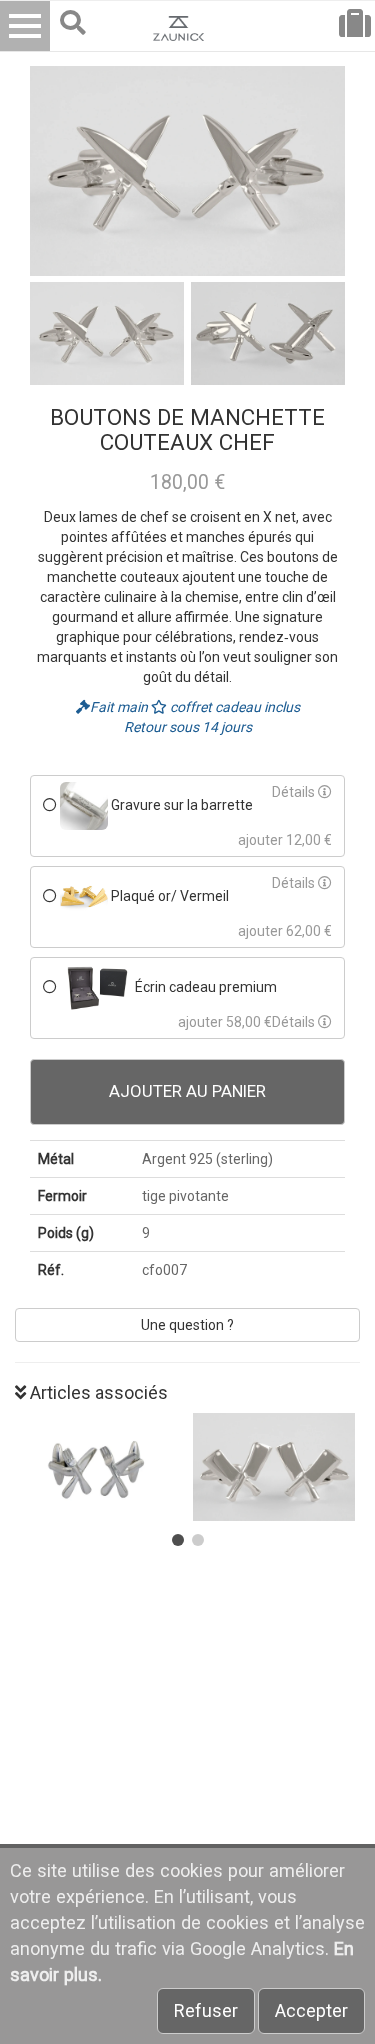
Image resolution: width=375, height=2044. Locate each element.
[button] (178, 1540)
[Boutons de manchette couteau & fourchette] (99, 1467)
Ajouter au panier (187, 1091)
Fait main (120, 707)
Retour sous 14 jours (188, 727)
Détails (295, 792)
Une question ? (187, 1325)
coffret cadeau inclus (233, 707)
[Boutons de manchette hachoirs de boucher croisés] (277, 1467)
